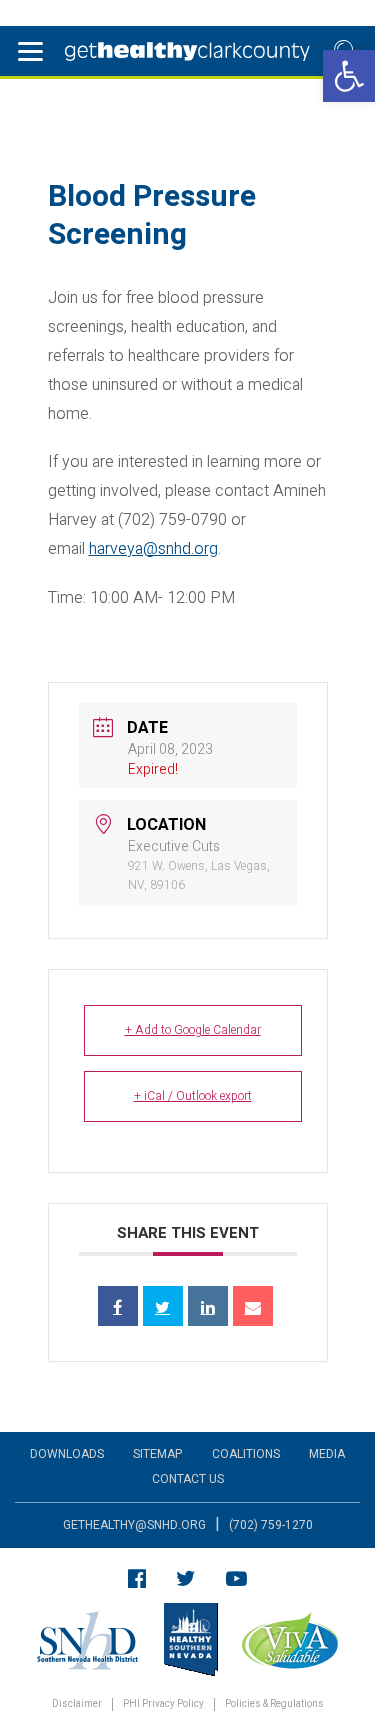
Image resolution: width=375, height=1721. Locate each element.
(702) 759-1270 (271, 1525)
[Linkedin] (208, 1306)
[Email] (253, 1306)
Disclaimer (77, 1704)
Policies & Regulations (274, 1704)
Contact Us (188, 1479)
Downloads (67, 1454)
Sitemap (157, 1454)
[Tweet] (163, 1306)
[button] (349, 76)
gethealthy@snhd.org (134, 1525)
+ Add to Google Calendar (193, 1030)
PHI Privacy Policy (163, 1704)
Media (327, 1454)
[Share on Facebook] (118, 1306)
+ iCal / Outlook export (193, 1096)
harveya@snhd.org (153, 549)
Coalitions (246, 1454)
